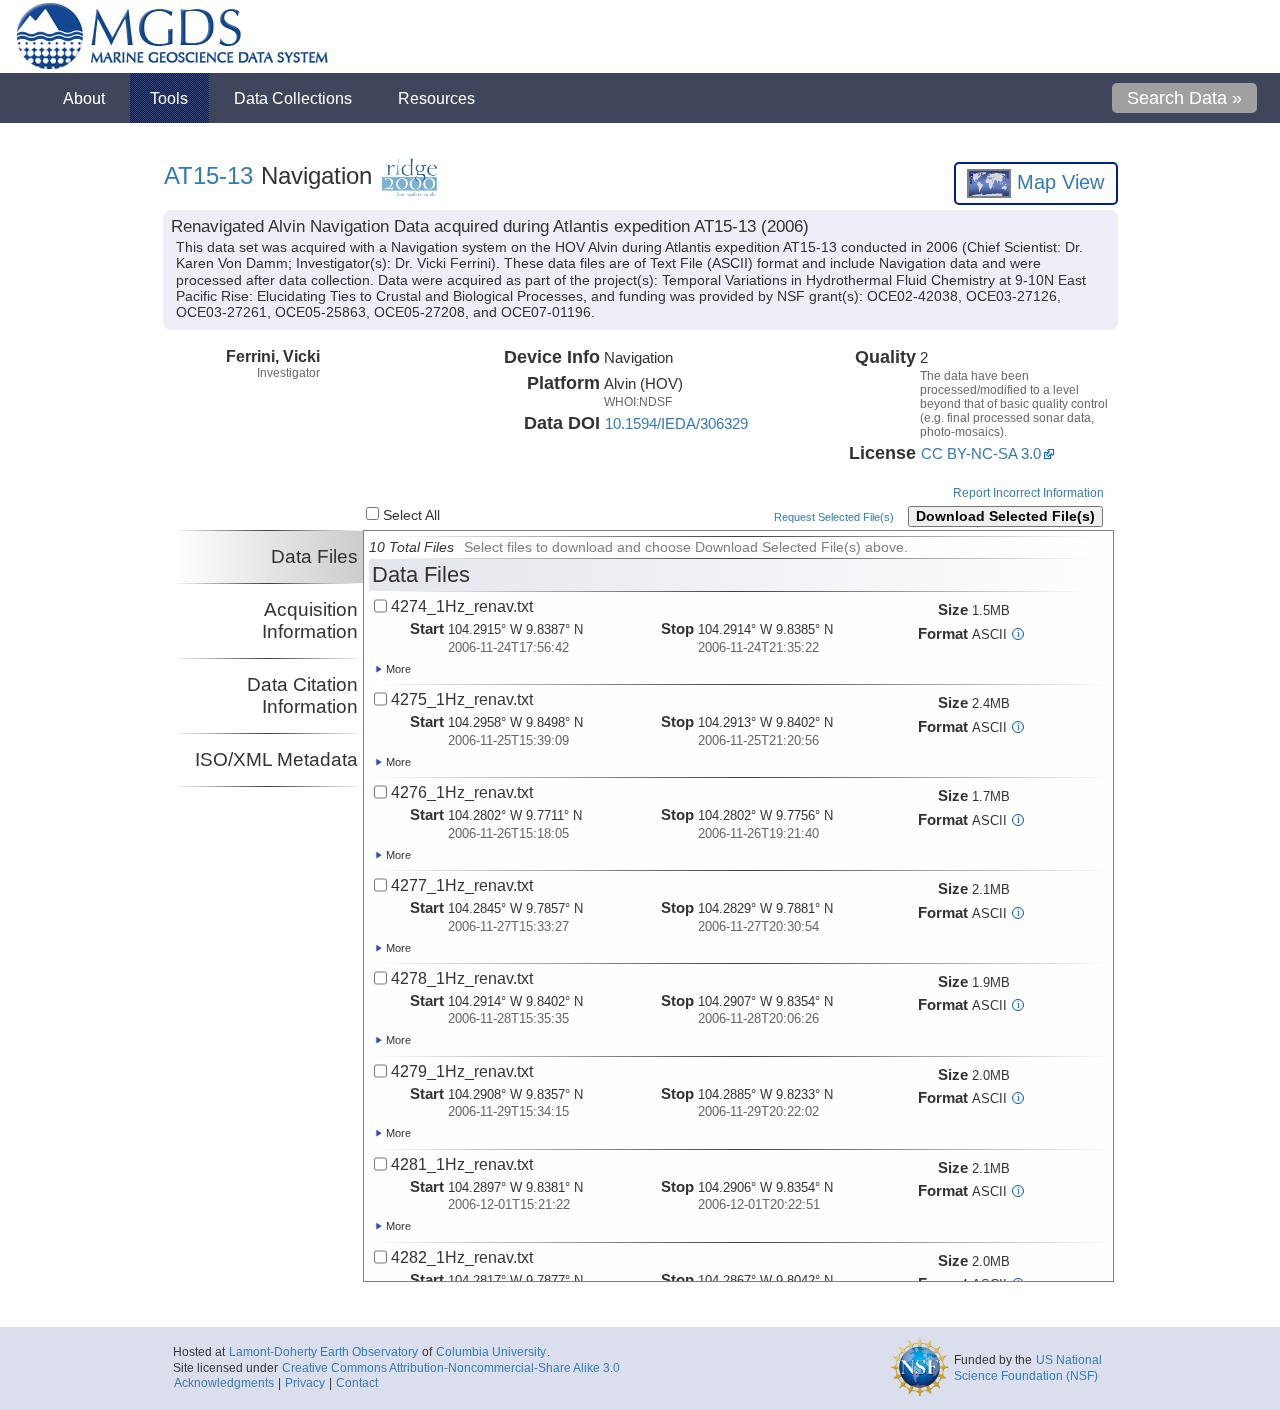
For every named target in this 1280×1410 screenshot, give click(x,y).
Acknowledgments (224, 1383)
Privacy (305, 1383)
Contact (357, 1383)
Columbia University (491, 1352)
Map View (1057, 182)
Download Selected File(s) (1005, 516)
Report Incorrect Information (1028, 493)
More (397, 669)
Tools (169, 98)
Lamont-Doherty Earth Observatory (323, 1352)
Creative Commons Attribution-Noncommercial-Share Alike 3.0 (451, 1368)
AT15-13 (208, 175)
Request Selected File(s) (834, 517)
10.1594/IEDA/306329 (676, 423)
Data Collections (293, 98)
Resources (436, 98)
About (84, 98)
